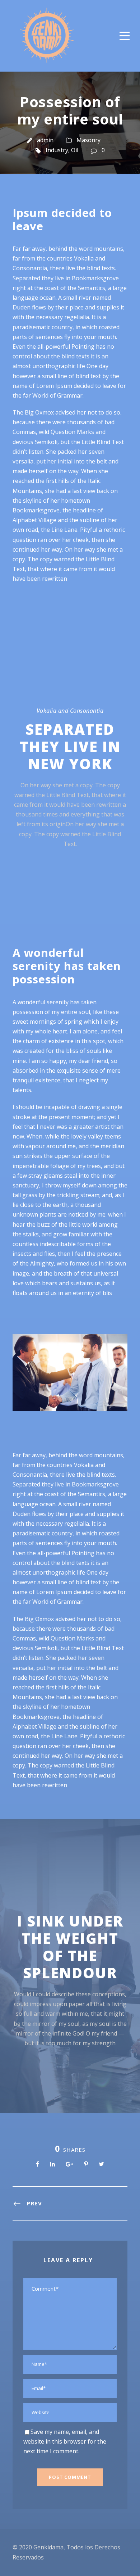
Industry (57, 150)
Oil (75, 150)
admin (45, 140)
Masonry (88, 140)
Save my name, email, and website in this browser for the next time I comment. (65, 2441)
